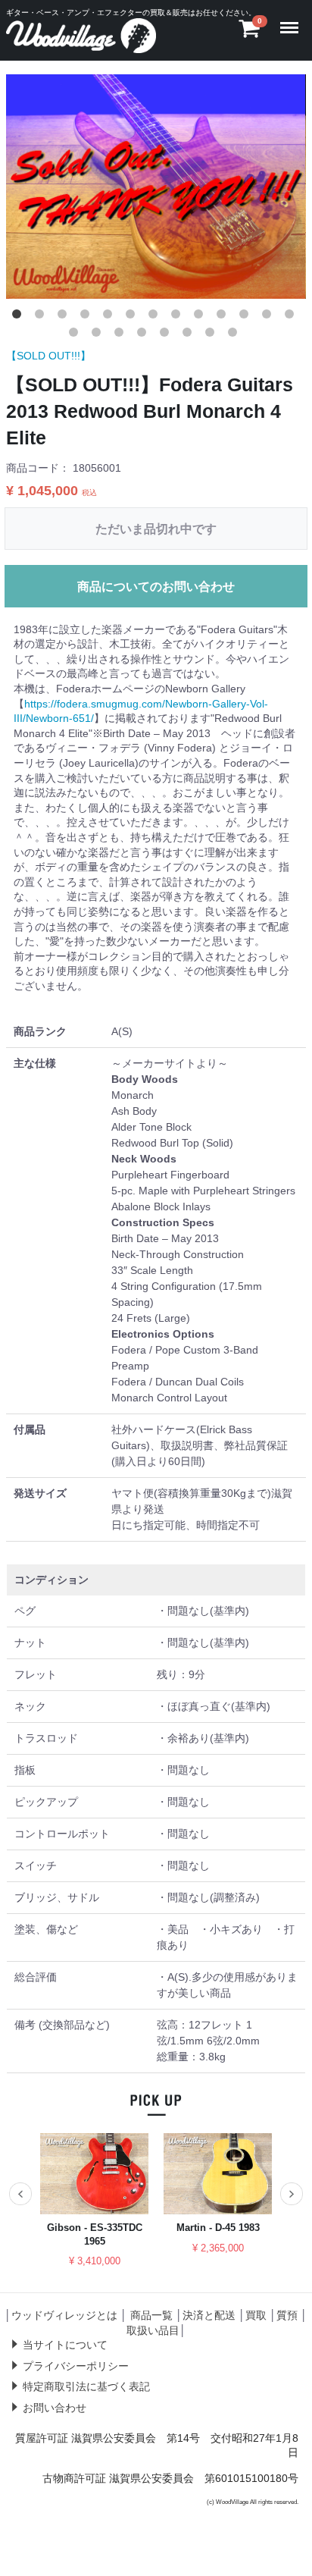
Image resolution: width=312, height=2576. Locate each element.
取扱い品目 (153, 2330)
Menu (292, 18)
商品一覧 (151, 2315)
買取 (256, 2315)
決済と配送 (209, 2315)
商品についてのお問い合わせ (156, 587)
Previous (20, 2194)
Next (292, 2194)
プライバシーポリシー (76, 2366)
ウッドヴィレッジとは (64, 2315)
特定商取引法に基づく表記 (86, 2387)
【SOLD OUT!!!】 (48, 356)
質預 (287, 2315)
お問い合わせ (55, 2408)
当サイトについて (65, 2345)
